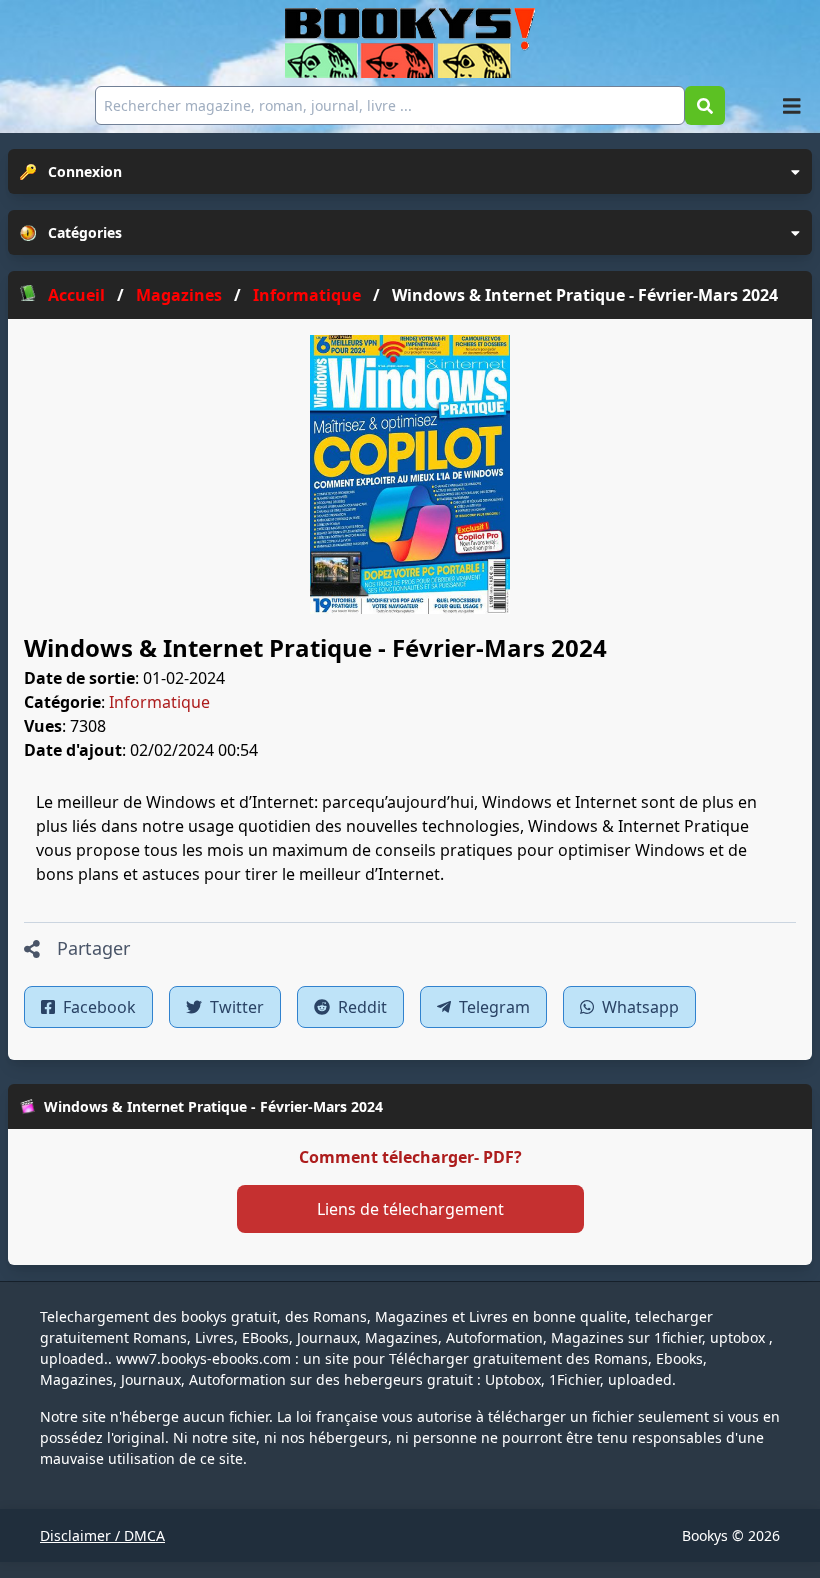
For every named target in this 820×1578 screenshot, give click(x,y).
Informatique (159, 702)
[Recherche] (705, 105)
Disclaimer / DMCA (102, 1535)
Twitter (235, 1007)
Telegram (492, 1007)
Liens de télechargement (410, 1209)
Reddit (360, 1007)
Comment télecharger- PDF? (410, 1157)
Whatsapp (638, 1007)
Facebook (97, 1007)
